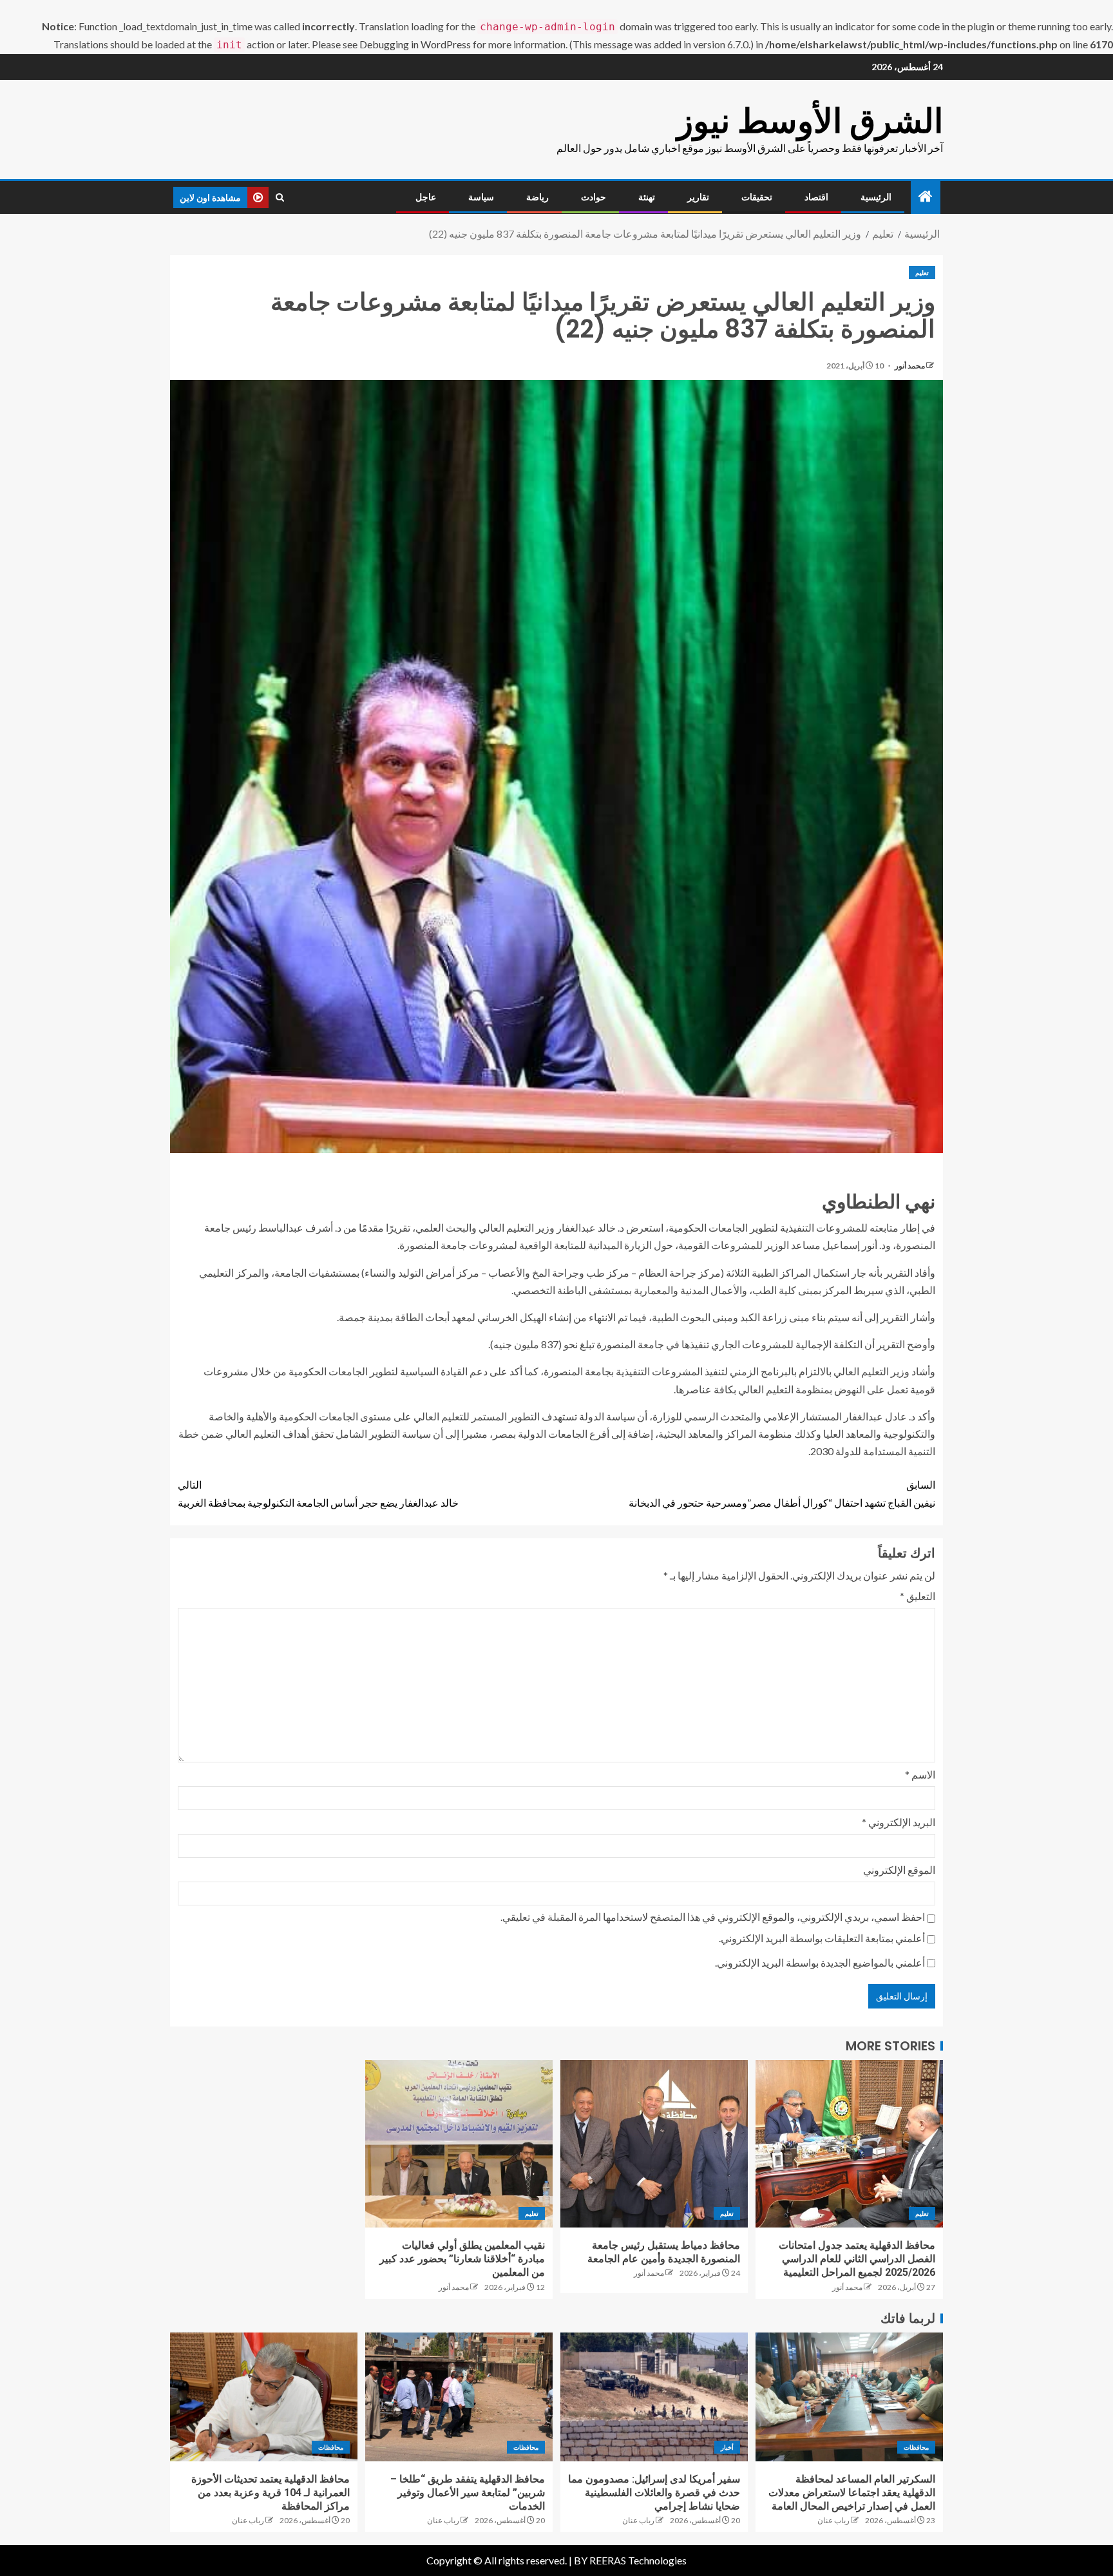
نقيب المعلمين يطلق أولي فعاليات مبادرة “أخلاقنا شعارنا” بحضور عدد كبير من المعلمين (462, 2259)
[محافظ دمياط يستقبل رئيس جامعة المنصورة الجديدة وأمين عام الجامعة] (654, 2144)
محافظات (916, 2447)
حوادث (594, 197)
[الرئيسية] (926, 197)
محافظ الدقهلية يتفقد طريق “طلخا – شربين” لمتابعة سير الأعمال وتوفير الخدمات (468, 2493)
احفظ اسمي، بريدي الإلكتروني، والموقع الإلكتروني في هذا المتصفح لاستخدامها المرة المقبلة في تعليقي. (713, 1917)
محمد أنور (909, 366)
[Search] (280, 197)
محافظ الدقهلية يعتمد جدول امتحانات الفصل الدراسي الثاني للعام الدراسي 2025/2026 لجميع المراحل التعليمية (857, 2259)
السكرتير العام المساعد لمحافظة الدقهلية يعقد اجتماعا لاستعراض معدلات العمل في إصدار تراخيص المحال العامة (852, 2493)
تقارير (698, 197)
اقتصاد (816, 197)
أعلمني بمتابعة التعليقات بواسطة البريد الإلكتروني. (822, 1938)
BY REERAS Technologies (630, 2560)
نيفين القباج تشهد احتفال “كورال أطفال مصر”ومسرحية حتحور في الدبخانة (782, 1493)
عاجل (426, 197)
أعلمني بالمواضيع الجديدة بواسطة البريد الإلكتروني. (820, 1962)
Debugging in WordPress (415, 44)
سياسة (481, 197)
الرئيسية (876, 197)
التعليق (918, 1596)
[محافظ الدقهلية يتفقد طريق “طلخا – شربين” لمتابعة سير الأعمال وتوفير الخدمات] (459, 2397)
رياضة (537, 197)
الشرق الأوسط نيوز (810, 121)
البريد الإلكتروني (899, 1822)
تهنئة (647, 197)
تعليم (922, 272)
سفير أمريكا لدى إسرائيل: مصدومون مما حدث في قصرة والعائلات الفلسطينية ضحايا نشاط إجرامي (654, 2493)
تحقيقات (757, 197)
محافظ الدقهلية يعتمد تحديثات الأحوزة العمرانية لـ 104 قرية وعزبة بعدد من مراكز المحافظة (271, 2493)
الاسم (920, 1774)
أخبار (727, 2447)
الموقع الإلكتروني (899, 1870)
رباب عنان (833, 2520)
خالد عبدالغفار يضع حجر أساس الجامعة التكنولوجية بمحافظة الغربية (318, 1493)
